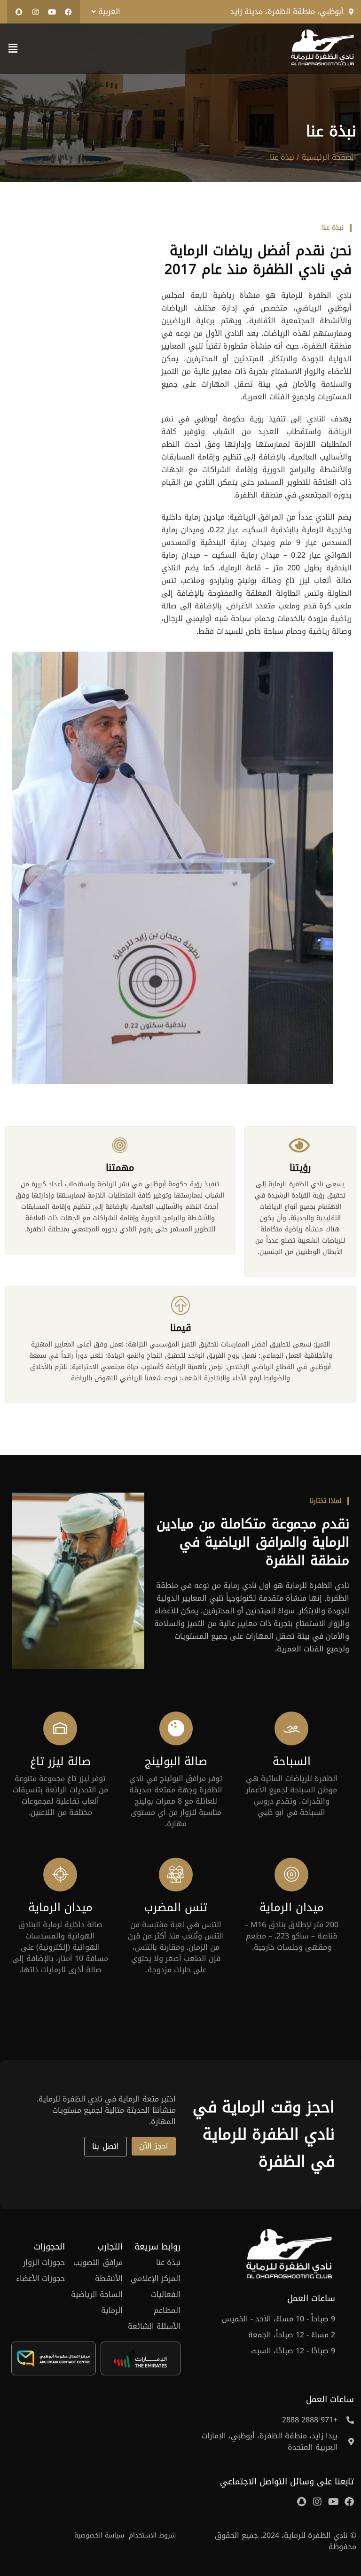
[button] (104, 12)
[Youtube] (52, 12)
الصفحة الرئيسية (328, 157)
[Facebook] (68, 12)
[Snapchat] (19, 12)
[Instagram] (35, 12)
